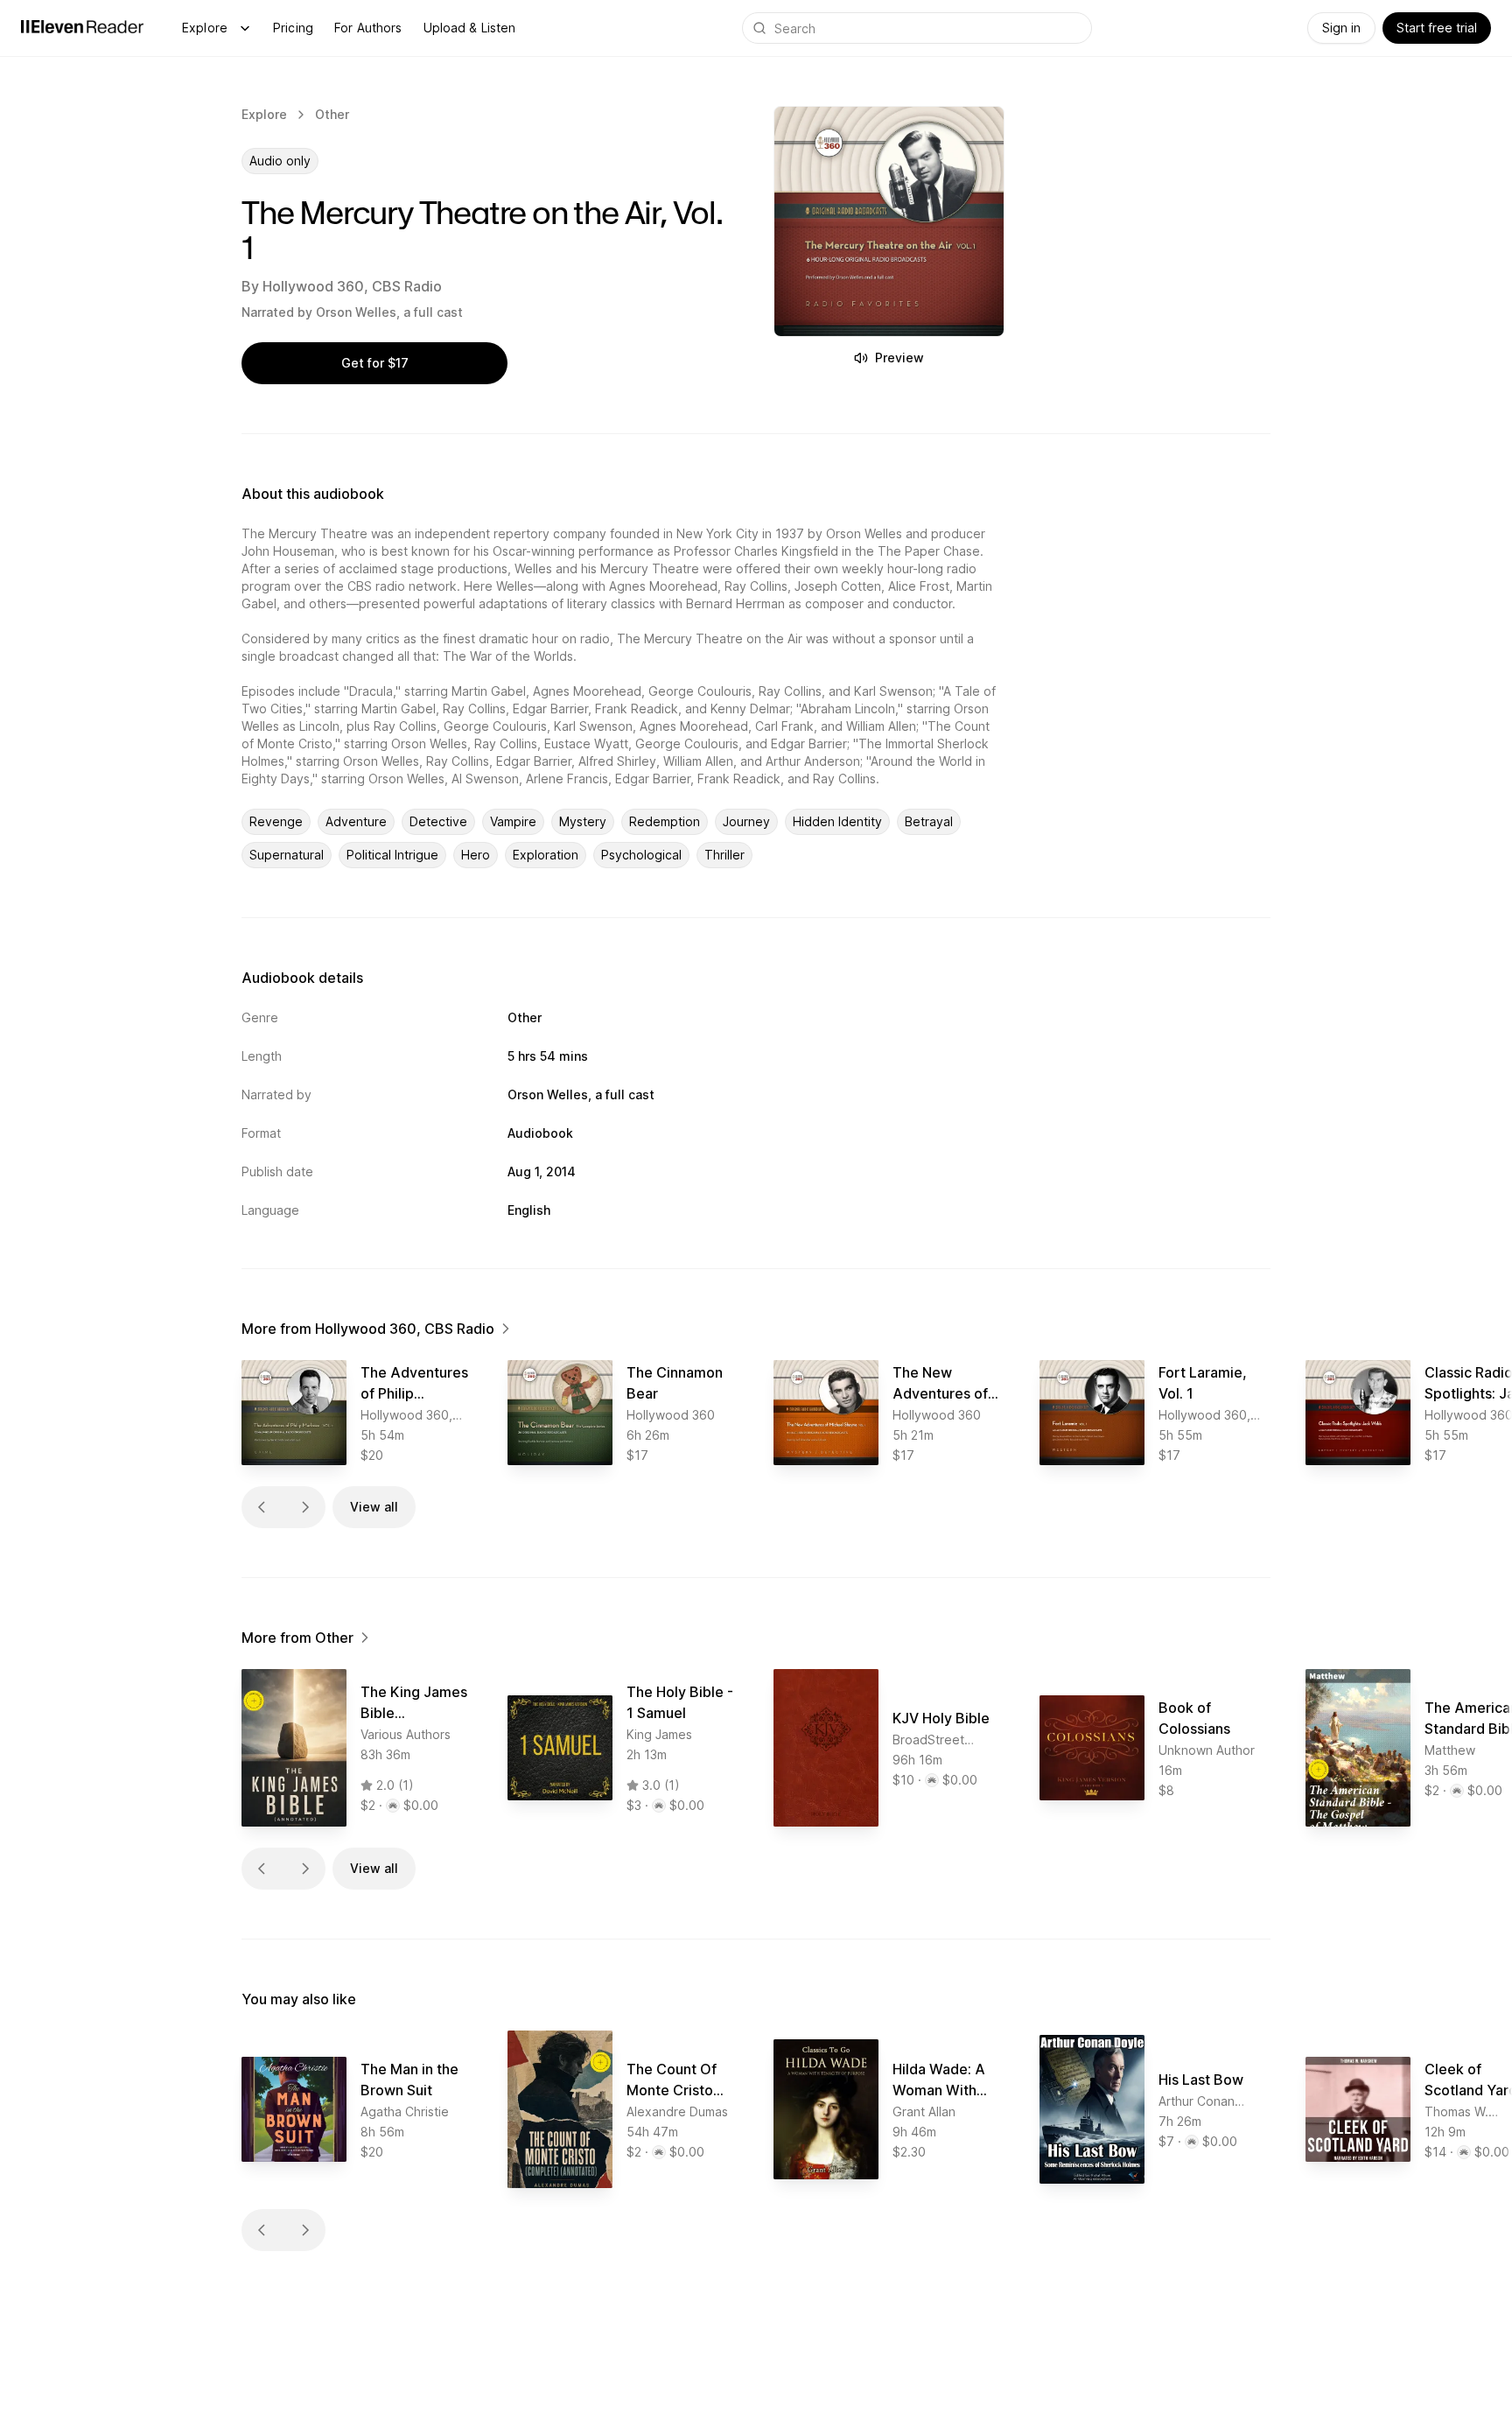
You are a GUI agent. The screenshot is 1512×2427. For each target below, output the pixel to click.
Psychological (641, 855)
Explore (205, 28)
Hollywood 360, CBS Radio (352, 286)
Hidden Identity (837, 821)
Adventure (356, 821)
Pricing (293, 28)
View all (374, 1507)
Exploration (546, 855)
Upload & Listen (470, 28)
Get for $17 (375, 363)
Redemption (665, 821)
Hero (476, 855)
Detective (438, 821)
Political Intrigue (392, 855)
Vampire (513, 821)
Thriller (724, 855)
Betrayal (929, 821)
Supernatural (287, 855)
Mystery (583, 821)
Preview (899, 358)
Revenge (276, 821)
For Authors (368, 28)
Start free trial (1437, 28)
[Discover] (245, 28)
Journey (746, 821)
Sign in (1341, 28)
